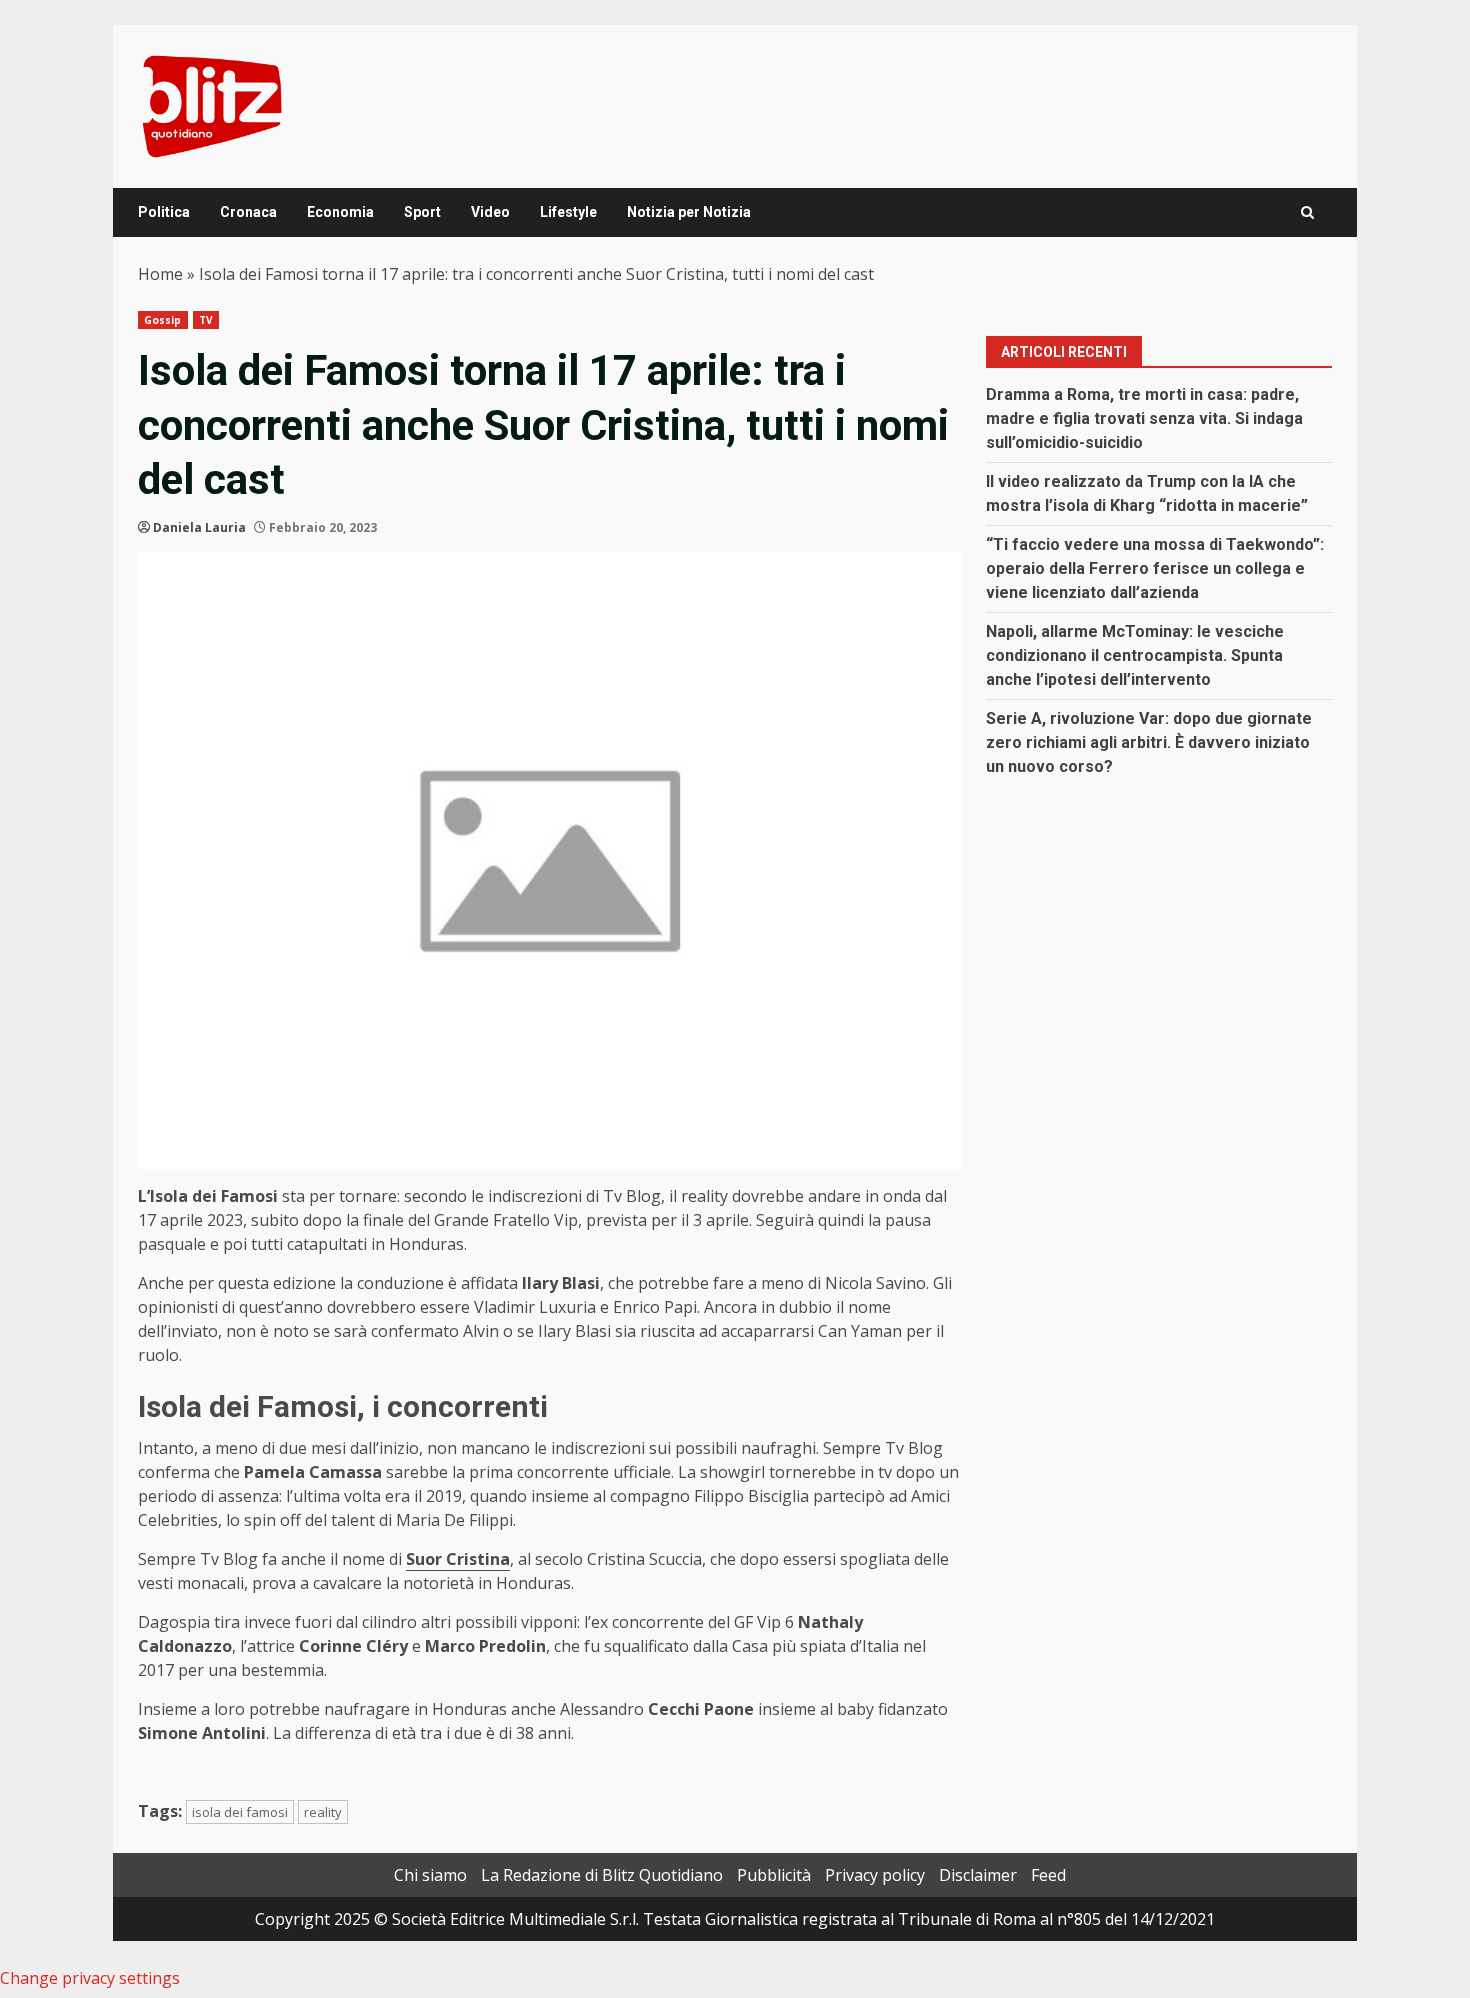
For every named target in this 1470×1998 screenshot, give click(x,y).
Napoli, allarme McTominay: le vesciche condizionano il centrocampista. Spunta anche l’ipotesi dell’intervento (1135, 655)
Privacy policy (875, 1875)
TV (206, 320)
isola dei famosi (240, 1812)
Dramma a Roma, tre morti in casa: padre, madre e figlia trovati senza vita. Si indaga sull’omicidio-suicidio (1144, 418)
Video (490, 212)
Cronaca (248, 212)
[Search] (1307, 212)
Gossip (163, 320)
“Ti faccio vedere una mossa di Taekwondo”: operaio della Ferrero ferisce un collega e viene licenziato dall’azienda (1155, 568)
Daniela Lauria (199, 527)
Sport (422, 212)
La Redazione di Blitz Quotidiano (602, 1875)
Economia (340, 212)
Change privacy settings (90, 1978)
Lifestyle (568, 212)
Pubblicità (774, 1875)
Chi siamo (430, 1875)
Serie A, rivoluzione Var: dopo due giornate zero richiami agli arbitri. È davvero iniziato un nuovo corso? (1149, 742)
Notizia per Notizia (689, 212)
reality (323, 1812)
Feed (1048, 1875)
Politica (164, 212)
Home (160, 274)
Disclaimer (978, 1875)
